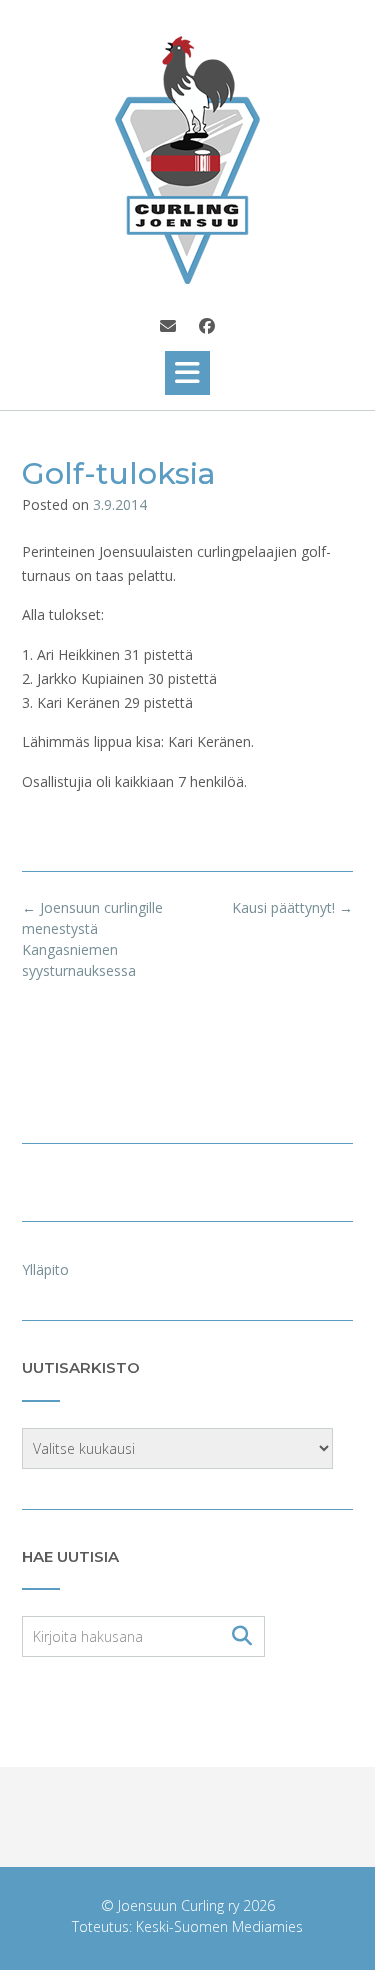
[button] (187, 373)
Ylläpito (45, 1269)
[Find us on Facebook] (207, 326)
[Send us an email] (168, 326)
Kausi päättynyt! (292, 907)
